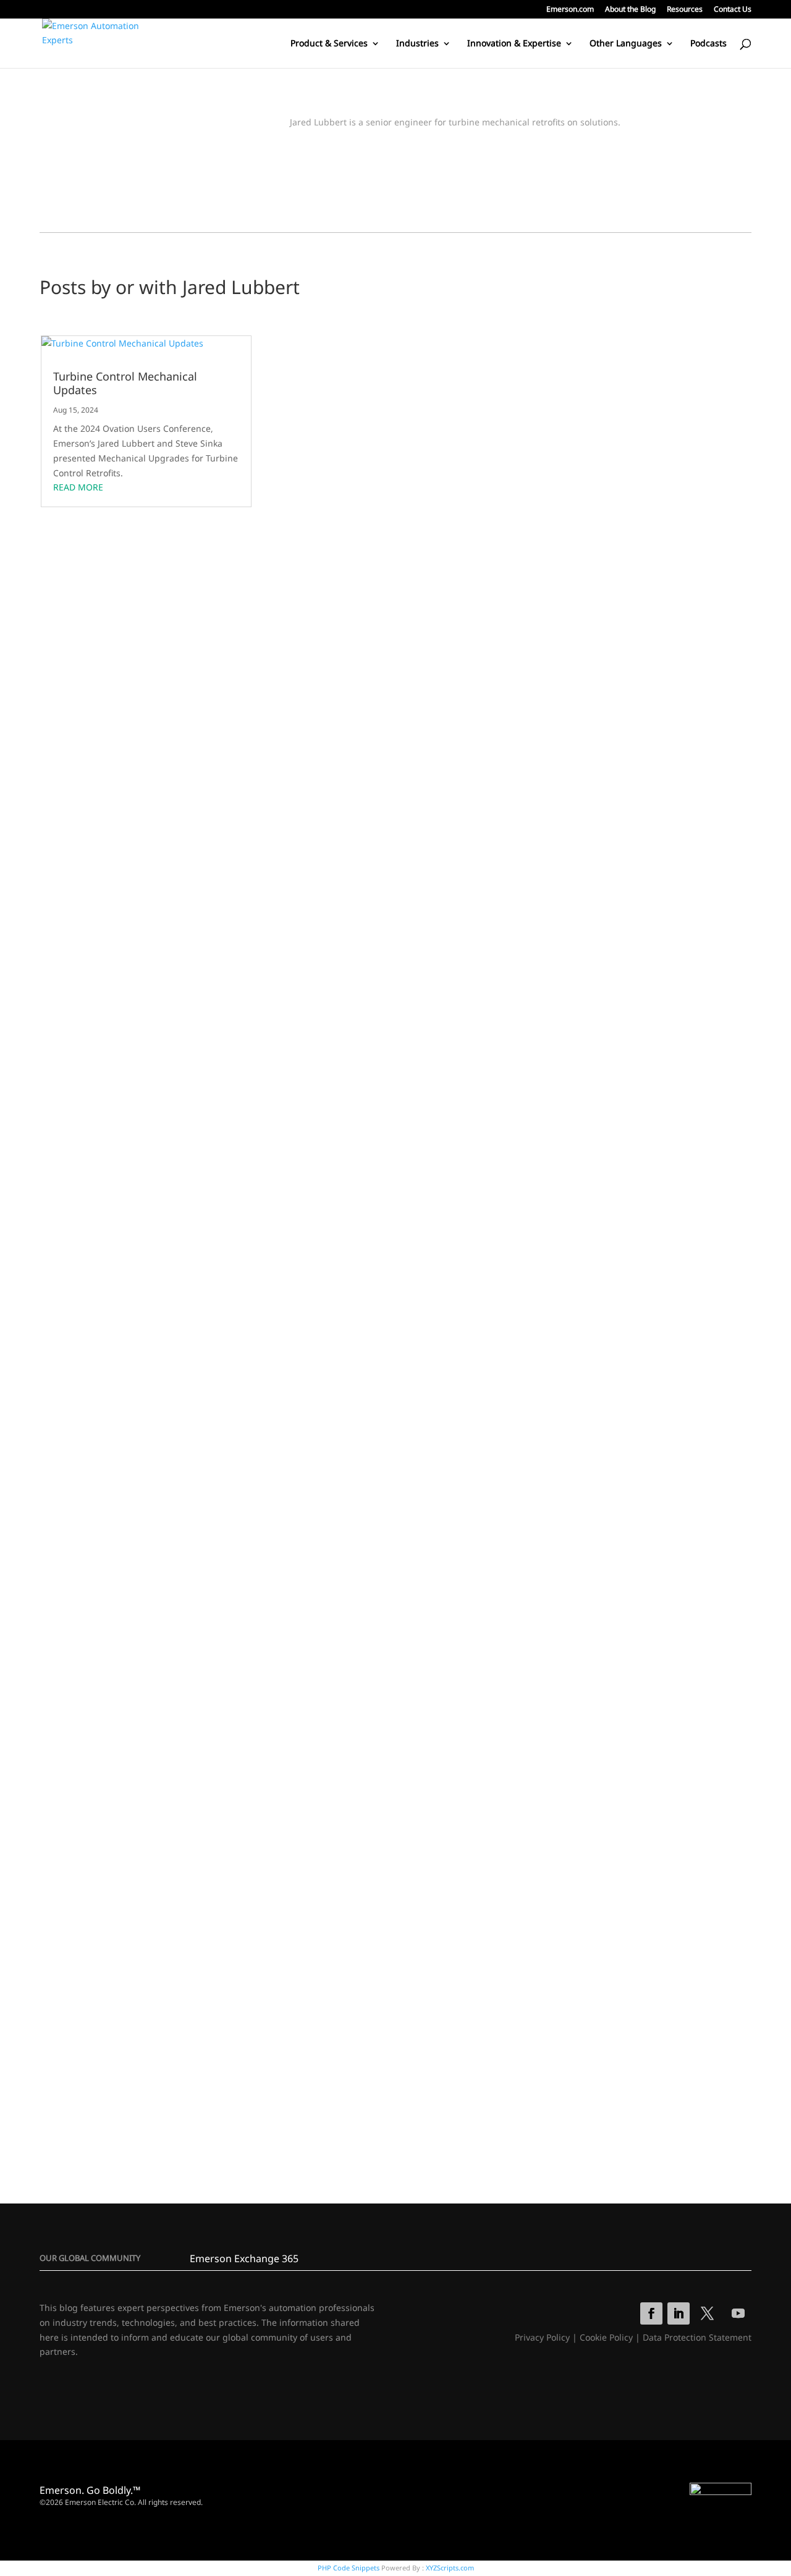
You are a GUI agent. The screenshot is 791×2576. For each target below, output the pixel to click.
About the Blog (630, 10)
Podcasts (709, 44)
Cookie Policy (606, 2337)
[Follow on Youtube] (738, 2313)
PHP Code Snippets (349, 2568)
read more (78, 487)
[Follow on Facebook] (651, 2313)
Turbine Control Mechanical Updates (125, 383)
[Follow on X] (708, 2313)
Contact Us (733, 10)
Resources (685, 10)
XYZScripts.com (450, 2568)
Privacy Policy (542, 2337)
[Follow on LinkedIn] (679, 2313)
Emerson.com (570, 10)
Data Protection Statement (697, 2337)
